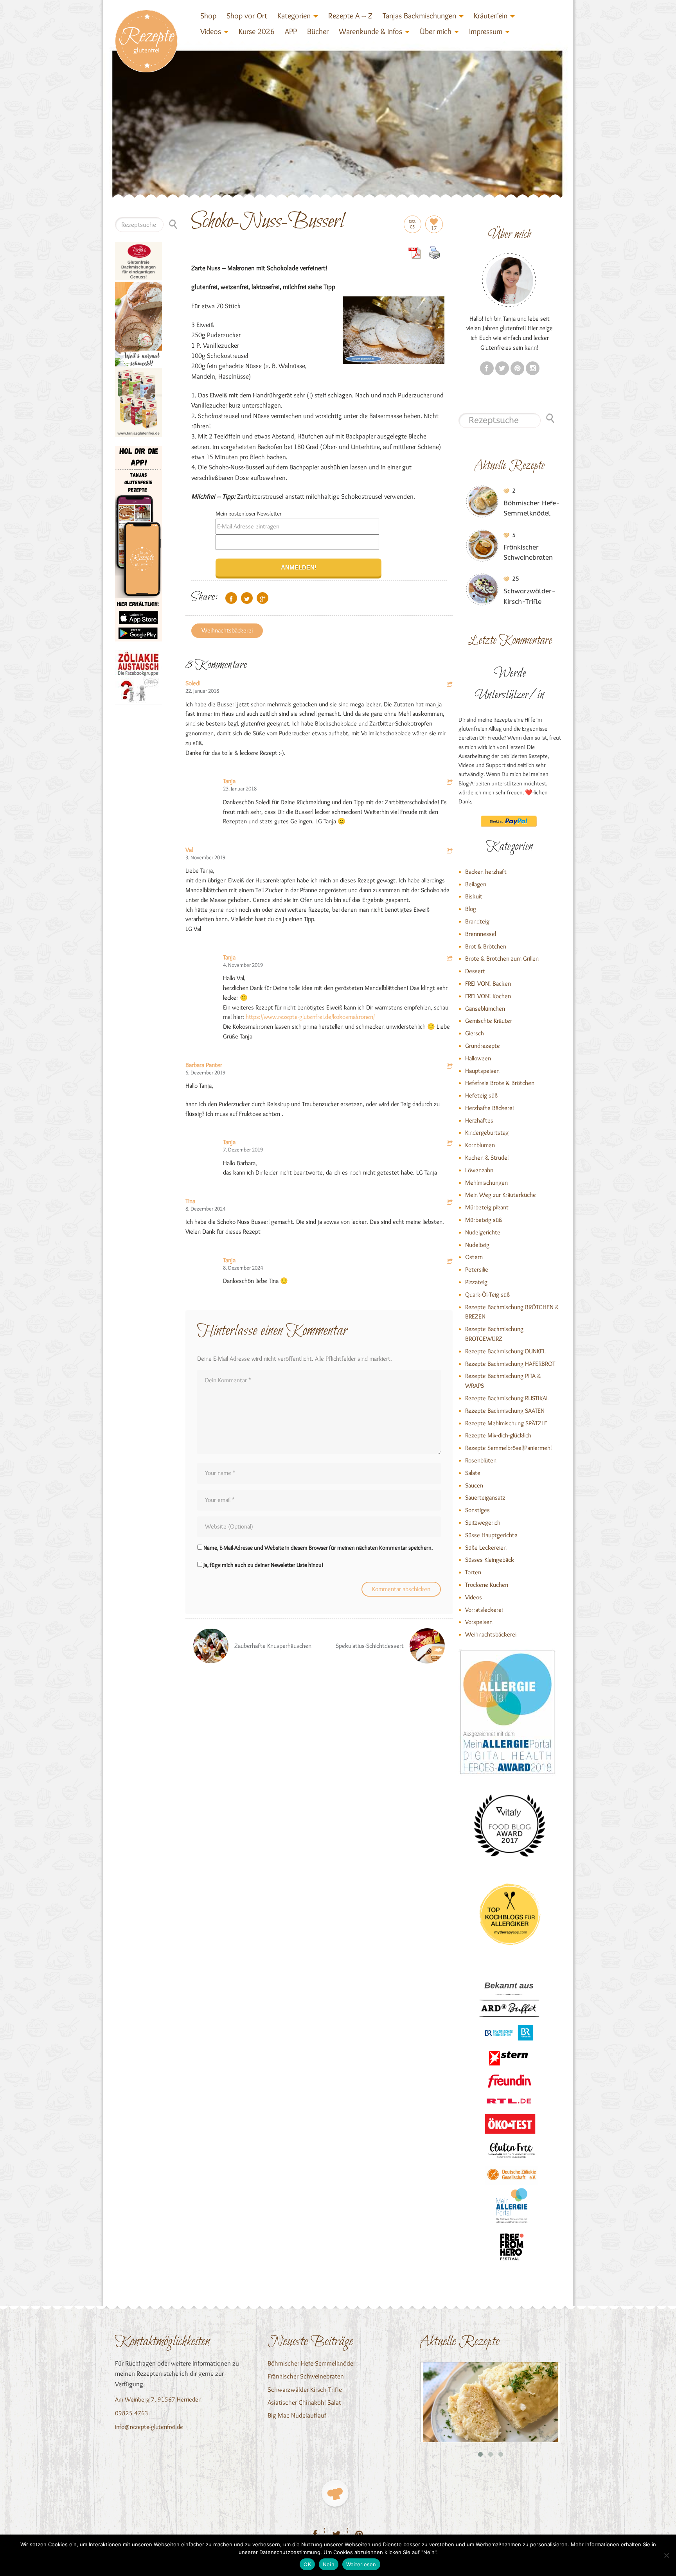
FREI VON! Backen (488, 984)
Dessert (475, 971)
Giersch (475, 1033)
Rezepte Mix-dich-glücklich (498, 1435)
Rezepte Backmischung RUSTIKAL (507, 1398)
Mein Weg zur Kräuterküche (501, 1195)
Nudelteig (477, 1245)
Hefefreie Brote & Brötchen (500, 1083)
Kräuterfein (491, 16)
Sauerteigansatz (485, 1497)
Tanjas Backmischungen (419, 16)
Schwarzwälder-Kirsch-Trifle (305, 2389)
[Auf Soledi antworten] (450, 685)
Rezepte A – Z (350, 16)
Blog (471, 909)
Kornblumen (480, 1145)
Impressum (486, 31)
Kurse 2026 (257, 31)
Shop (208, 16)
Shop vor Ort (247, 16)
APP (291, 31)
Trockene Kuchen (487, 1585)
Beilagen (476, 884)
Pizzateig (476, 1282)
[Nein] (666, 2555)
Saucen (474, 1485)
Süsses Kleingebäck (490, 1560)
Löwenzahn (479, 1170)
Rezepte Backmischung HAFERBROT (510, 1364)
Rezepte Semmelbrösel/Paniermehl (508, 1448)
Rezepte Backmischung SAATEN (505, 1411)
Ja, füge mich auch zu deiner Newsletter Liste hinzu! (263, 1565)
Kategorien (294, 16)
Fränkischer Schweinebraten (306, 2376)
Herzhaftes (479, 1120)
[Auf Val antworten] (450, 852)
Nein (329, 2564)
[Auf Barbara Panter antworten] (450, 1067)
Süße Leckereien (486, 1548)
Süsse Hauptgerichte (491, 1535)
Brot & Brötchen (486, 946)
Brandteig (477, 921)
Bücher (318, 31)
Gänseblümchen (485, 1009)
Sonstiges (477, 1510)
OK (307, 2564)
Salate (473, 1473)
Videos (211, 31)
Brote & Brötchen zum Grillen (502, 958)
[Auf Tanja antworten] (450, 783)
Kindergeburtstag (487, 1133)
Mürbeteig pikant (487, 1207)
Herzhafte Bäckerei (489, 1108)
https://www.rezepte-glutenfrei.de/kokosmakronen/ (310, 1017)
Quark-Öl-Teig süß (487, 1294)
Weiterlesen (361, 2564)
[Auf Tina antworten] (450, 1203)
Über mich (436, 31)
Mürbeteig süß (484, 1220)
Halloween (478, 1058)
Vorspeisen (479, 1622)
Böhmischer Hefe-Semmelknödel (311, 2363)
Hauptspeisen (482, 1071)
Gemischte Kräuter (489, 1021)
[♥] (335, 2493)
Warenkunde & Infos (370, 31)
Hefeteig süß (481, 1095)
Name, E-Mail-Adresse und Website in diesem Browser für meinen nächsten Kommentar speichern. (318, 1548)
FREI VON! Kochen (488, 996)
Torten (473, 1572)
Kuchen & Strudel (487, 1158)
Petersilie (477, 1269)
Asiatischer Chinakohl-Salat (304, 2402)
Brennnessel (481, 934)
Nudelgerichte (483, 1232)
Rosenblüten (481, 1460)
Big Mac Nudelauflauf (297, 2415)
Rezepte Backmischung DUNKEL (505, 1351)
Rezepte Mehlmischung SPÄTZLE (506, 1423)
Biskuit (474, 896)
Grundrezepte (483, 1046)
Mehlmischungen (486, 1183)
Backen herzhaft (486, 872)
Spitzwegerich (483, 1522)
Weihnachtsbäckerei (227, 630)
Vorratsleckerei (484, 1610)
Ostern (474, 1257)
